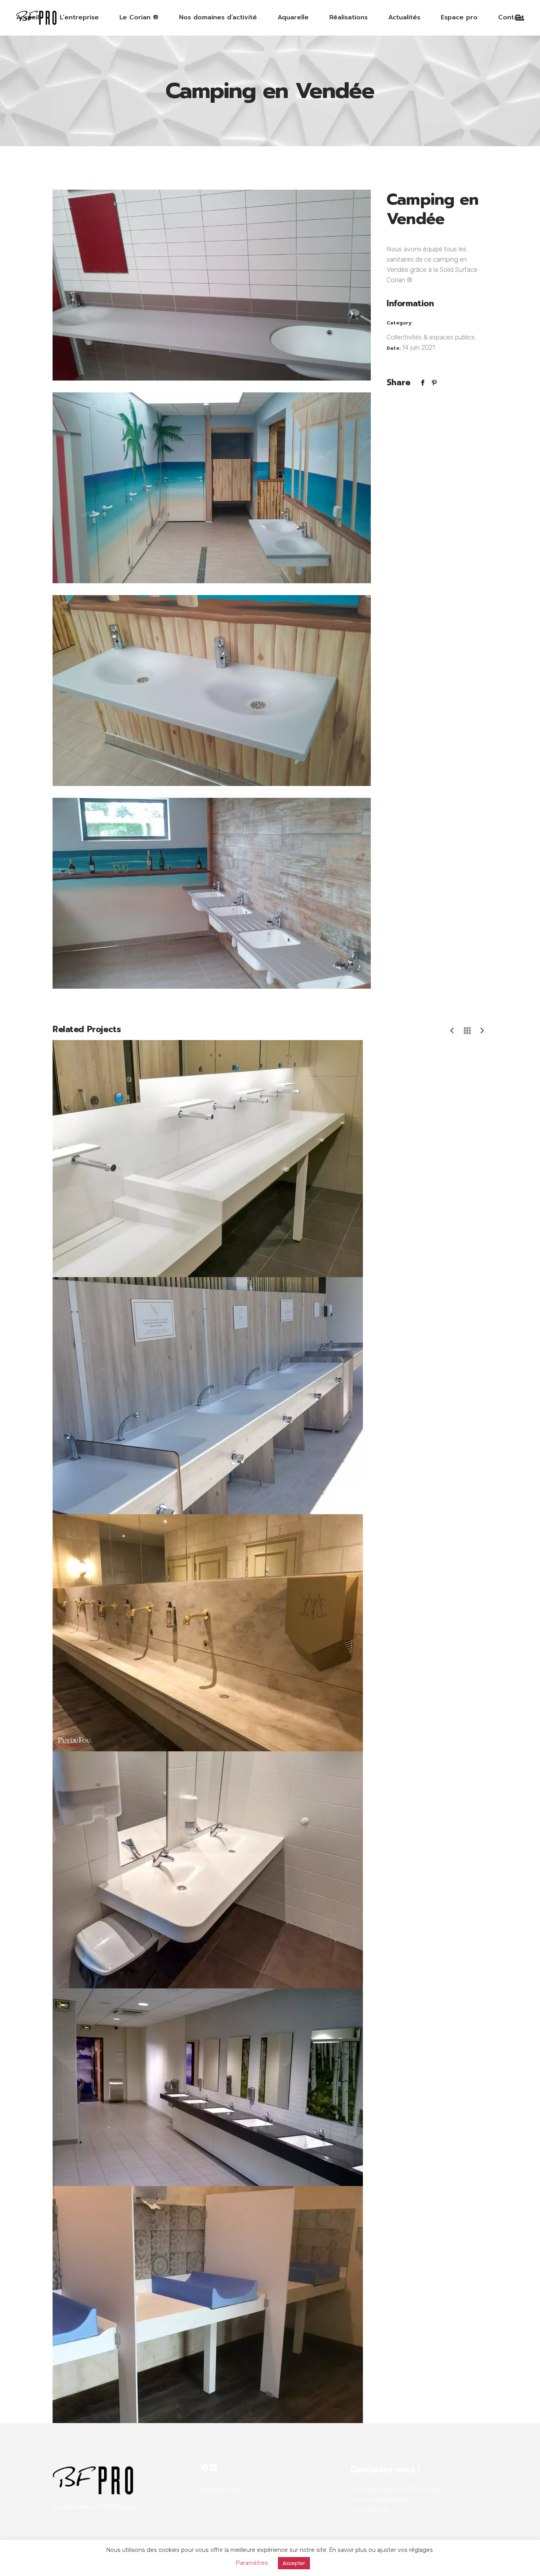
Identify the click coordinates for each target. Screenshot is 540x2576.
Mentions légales (223, 2490)
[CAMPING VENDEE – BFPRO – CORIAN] (212, 284)
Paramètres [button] (252, 2563)
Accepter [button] (294, 2563)
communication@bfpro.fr (382, 2500)
